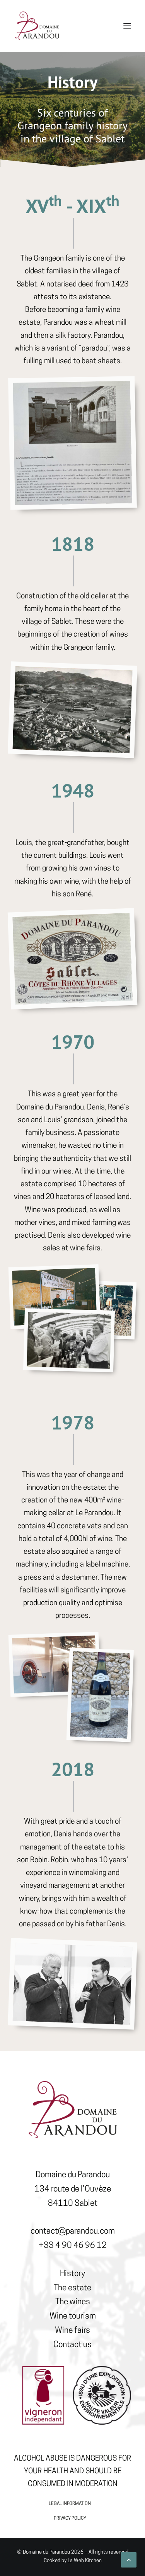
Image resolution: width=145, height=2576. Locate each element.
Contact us (72, 2345)
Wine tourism (73, 2316)
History (72, 2274)
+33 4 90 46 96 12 (73, 2246)
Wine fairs (72, 2331)
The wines (73, 2302)
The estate (72, 2288)
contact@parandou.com (73, 2231)
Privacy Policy (70, 2518)
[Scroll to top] (129, 2560)
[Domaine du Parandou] (37, 26)
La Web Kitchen (85, 2561)
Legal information (70, 2504)
